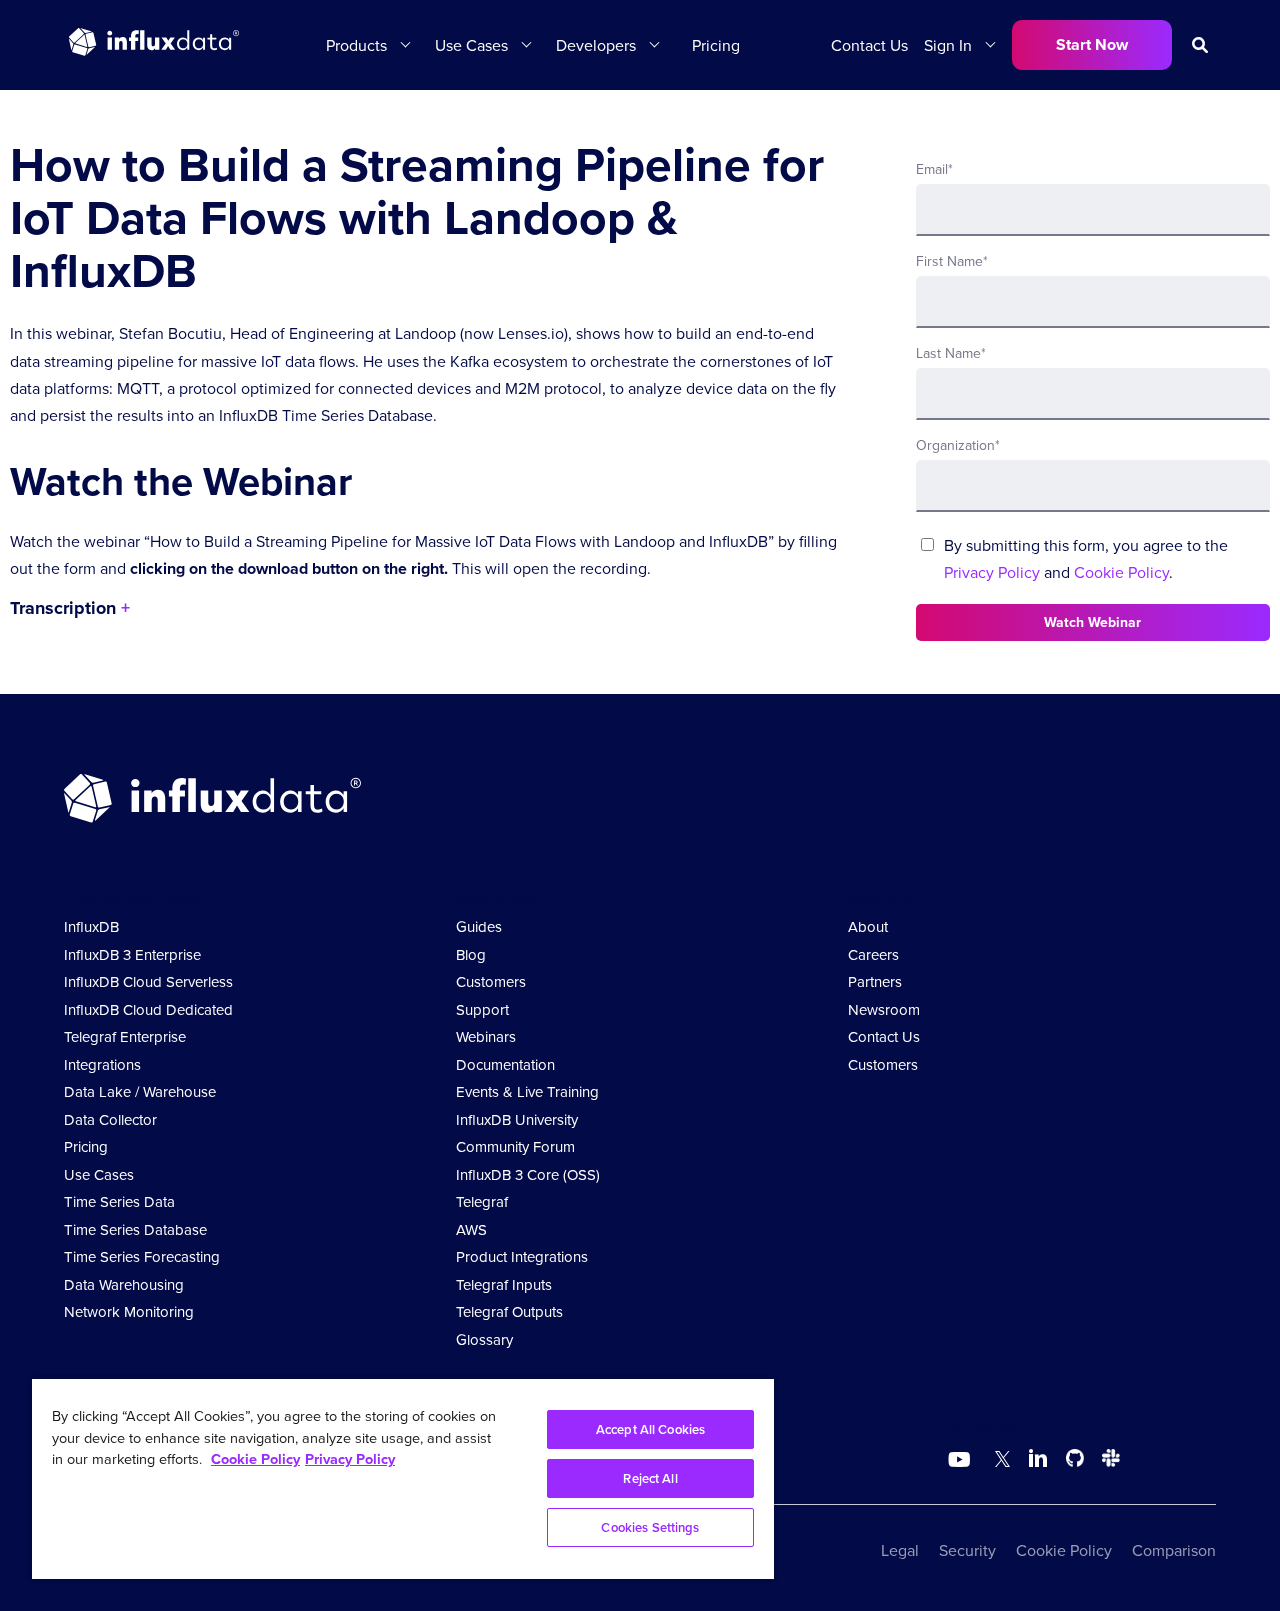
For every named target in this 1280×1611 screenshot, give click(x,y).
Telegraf (482, 1201)
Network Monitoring (129, 1311)
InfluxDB (91, 926)
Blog (471, 954)
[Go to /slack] (1107, 1461)
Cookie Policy (1121, 572)
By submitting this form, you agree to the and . (1086, 558)
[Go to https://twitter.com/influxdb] (998, 1461)
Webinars (486, 1036)
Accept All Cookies (650, 1429)
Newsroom (884, 1009)
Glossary (484, 1339)
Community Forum (515, 1146)
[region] (403, 1479)
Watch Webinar (1092, 622)
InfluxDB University (517, 1119)
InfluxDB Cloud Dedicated (148, 1009)
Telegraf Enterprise (125, 1036)
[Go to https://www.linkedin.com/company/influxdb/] (1038, 1458)
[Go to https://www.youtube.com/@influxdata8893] (961, 1460)
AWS (471, 1229)
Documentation (505, 1064)
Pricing (716, 45)
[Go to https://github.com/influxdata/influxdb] (1075, 1461)
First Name (952, 261)
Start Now (1092, 44)
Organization (958, 445)
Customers (491, 981)
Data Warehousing (124, 1284)
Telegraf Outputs (509, 1311)
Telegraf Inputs (504, 1284)
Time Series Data (119, 1201)
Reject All (650, 1478)
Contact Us (869, 45)
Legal (900, 1550)
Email (934, 169)
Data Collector (110, 1119)
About (868, 926)
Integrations (102, 1064)
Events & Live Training (527, 1091)
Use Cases (99, 1174)
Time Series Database (135, 1229)
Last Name (951, 353)
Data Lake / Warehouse (140, 1091)
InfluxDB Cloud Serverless (148, 981)
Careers (873, 954)
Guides (479, 926)
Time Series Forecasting (142, 1256)
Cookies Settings (650, 1527)
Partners (875, 981)
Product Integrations (522, 1256)
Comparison (1174, 1550)
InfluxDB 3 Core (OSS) (528, 1174)
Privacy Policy (992, 572)
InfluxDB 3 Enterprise (132, 954)
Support (482, 1009)
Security (967, 1550)
